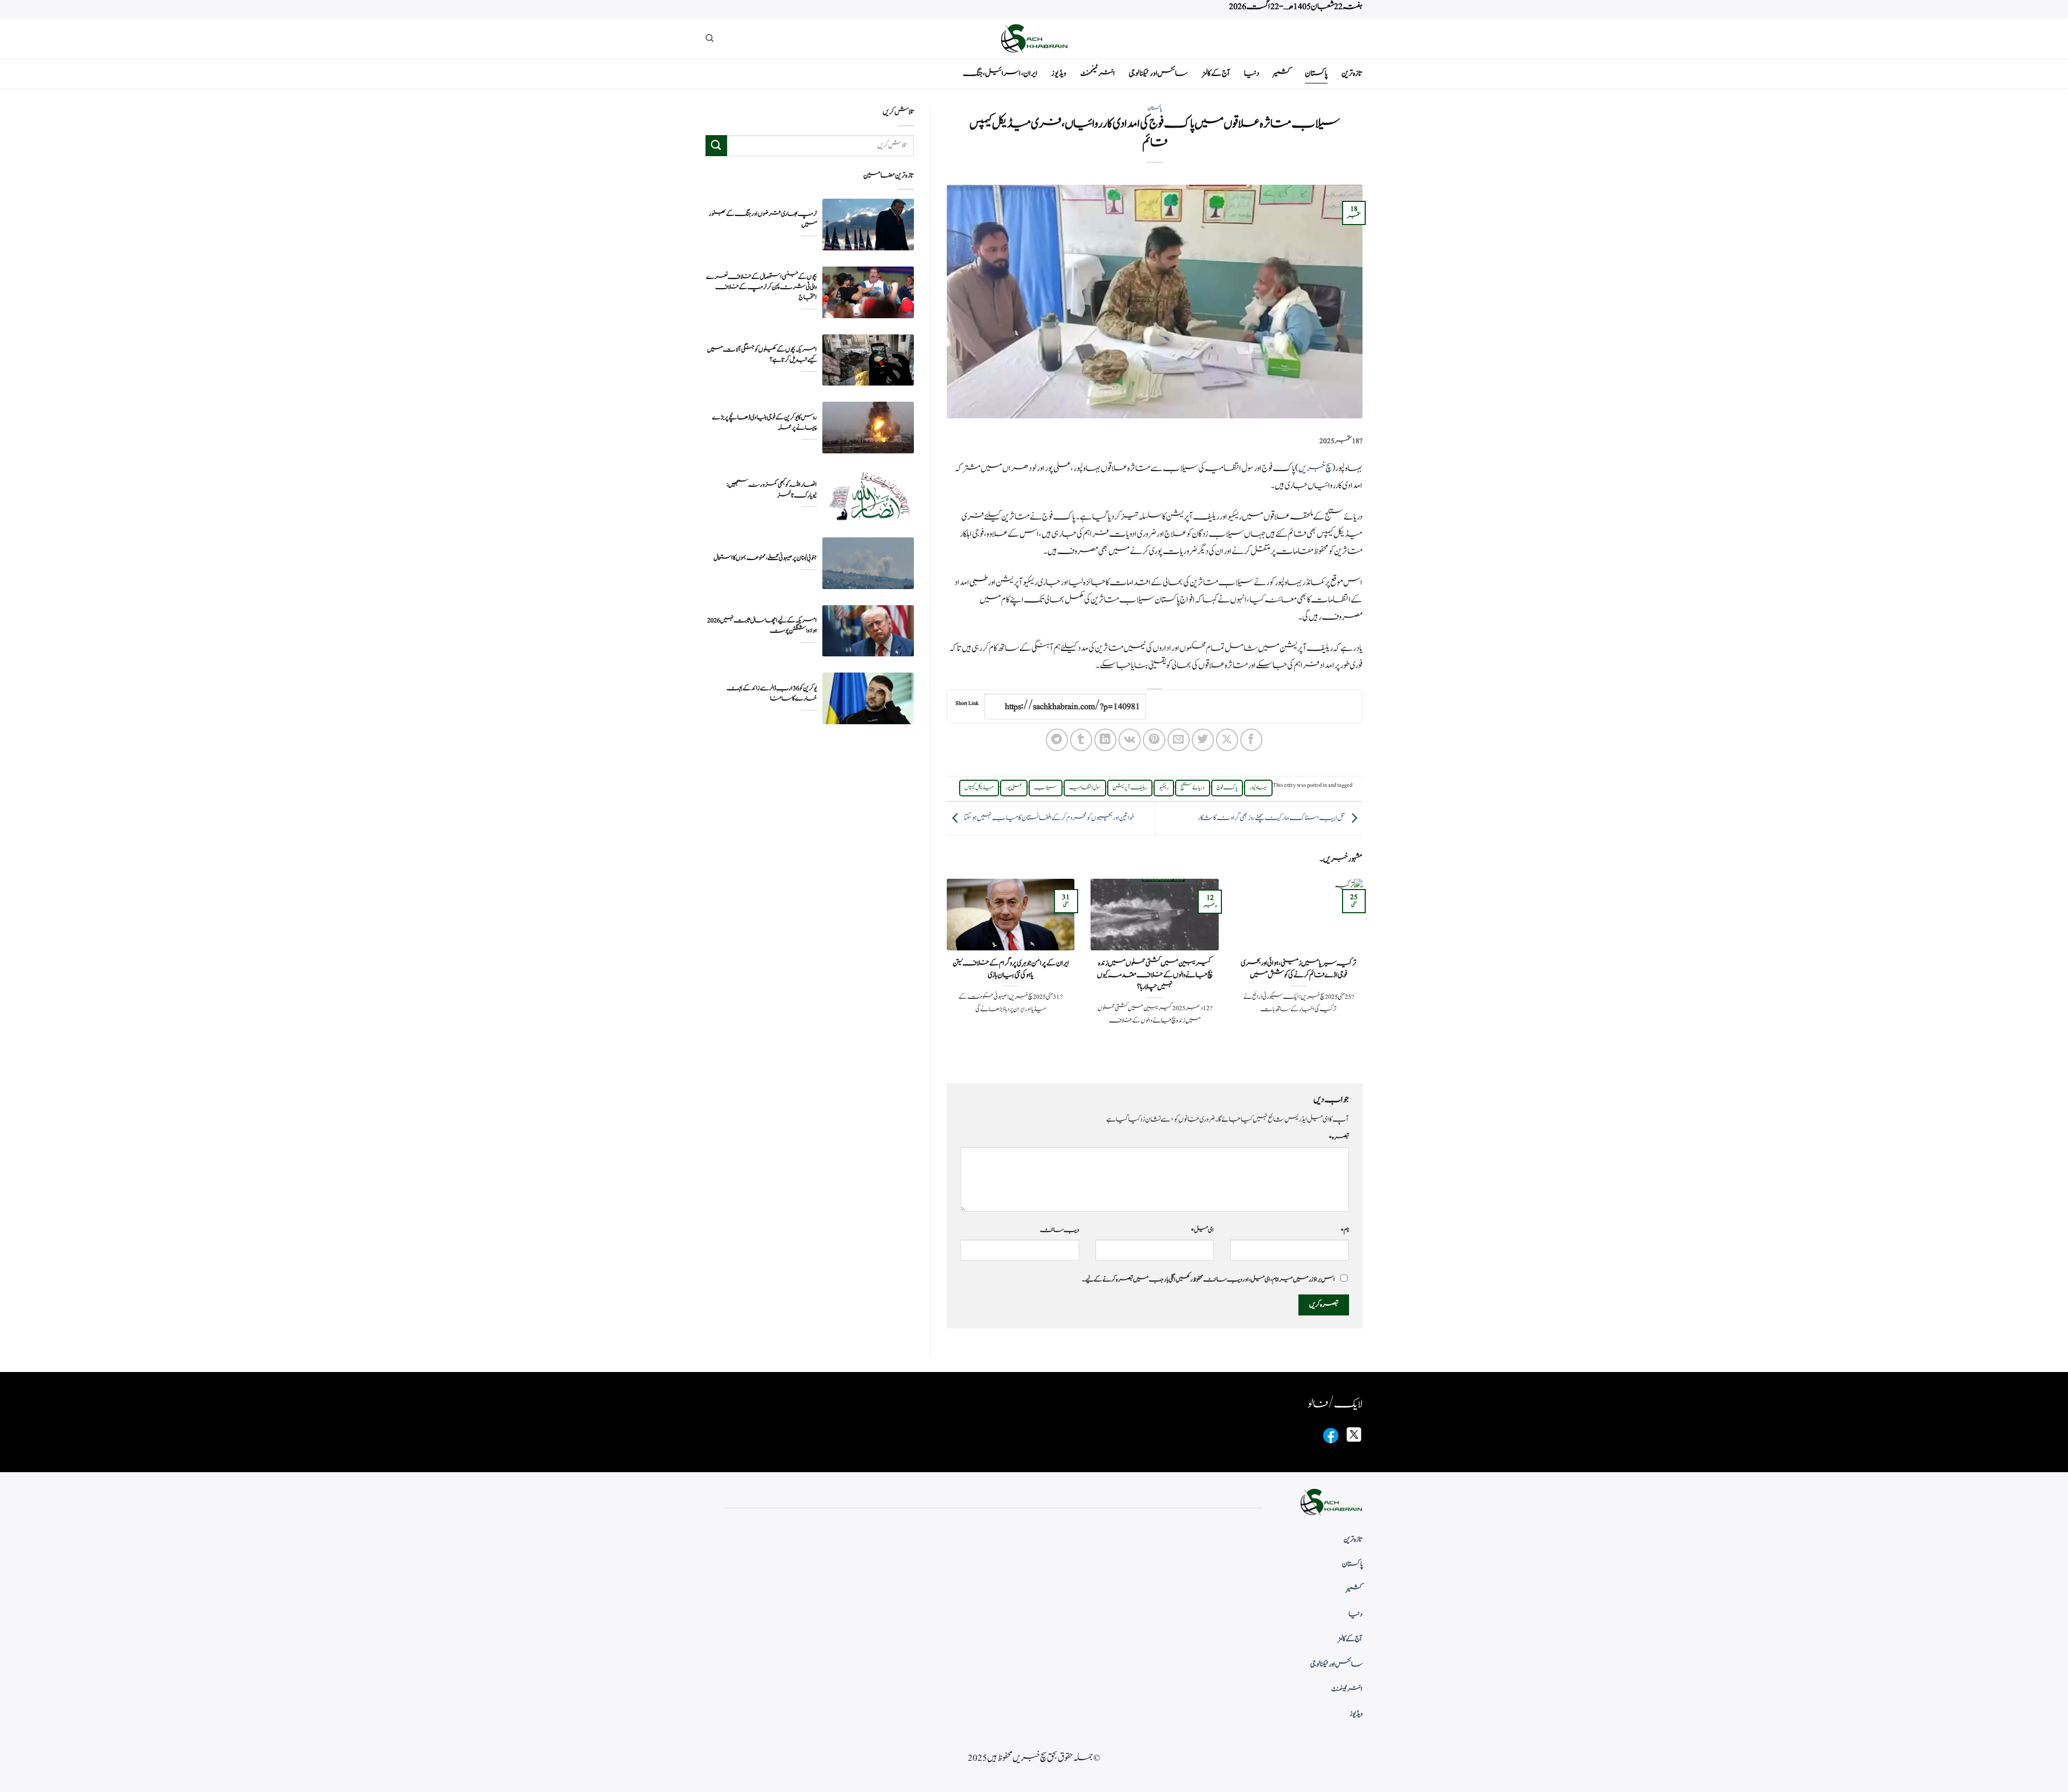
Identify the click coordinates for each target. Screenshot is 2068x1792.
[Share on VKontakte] (1130, 740)
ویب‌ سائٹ (1060, 1230)
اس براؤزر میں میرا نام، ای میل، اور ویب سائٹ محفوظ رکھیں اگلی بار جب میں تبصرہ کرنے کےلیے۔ (1208, 1279)
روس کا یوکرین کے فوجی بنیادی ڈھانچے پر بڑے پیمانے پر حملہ (764, 423)
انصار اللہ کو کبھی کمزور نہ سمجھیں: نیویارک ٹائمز (772, 490)
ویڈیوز (1059, 73)
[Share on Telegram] (1057, 740)
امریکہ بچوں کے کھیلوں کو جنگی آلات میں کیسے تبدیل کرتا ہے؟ (762, 355)
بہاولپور (1258, 788)
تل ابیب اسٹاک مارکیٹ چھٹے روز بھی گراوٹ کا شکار (1271, 818)
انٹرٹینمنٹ (1098, 73)
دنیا (1252, 73)
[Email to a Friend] (1179, 740)
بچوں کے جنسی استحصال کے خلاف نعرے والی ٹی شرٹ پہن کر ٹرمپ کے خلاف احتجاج (761, 287)
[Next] (945, 972)
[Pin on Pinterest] (1154, 740)
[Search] (710, 38)
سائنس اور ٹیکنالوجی (1158, 73)
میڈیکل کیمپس (979, 788)
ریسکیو (1164, 788)
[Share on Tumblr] (1081, 740)
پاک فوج (1227, 788)
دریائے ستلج (1193, 788)
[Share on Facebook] (1251, 740)
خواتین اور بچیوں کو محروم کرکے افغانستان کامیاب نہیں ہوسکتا (1049, 818)
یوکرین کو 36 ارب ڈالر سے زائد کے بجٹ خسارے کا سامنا (772, 694)
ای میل (1202, 1230)
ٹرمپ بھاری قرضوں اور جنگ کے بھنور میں (763, 219)
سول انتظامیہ (1085, 788)
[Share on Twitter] (1203, 740)
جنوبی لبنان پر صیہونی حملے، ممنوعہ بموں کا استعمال (765, 558)
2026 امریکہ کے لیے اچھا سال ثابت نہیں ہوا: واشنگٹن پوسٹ (762, 626)
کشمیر (1282, 73)
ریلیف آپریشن (1130, 788)
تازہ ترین (1352, 73)
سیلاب (1046, 788)
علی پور (1014, 788)
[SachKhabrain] (1034, 38)
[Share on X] (1227, 740)
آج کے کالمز (1216, 73)
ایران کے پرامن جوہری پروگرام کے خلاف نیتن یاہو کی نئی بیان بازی (1011, 969)
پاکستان (1316, 73)
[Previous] (1365, 972)
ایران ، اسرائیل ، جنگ (1000, 73)
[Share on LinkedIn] (1105, 740)
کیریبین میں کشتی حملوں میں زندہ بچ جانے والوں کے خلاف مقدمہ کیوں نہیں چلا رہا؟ (1155, 975)
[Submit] (716, 146)
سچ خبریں (1315, 468)
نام (1345, 1230)
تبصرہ (1339, 1137)
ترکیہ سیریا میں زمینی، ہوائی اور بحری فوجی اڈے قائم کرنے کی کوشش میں (1298, 969)
